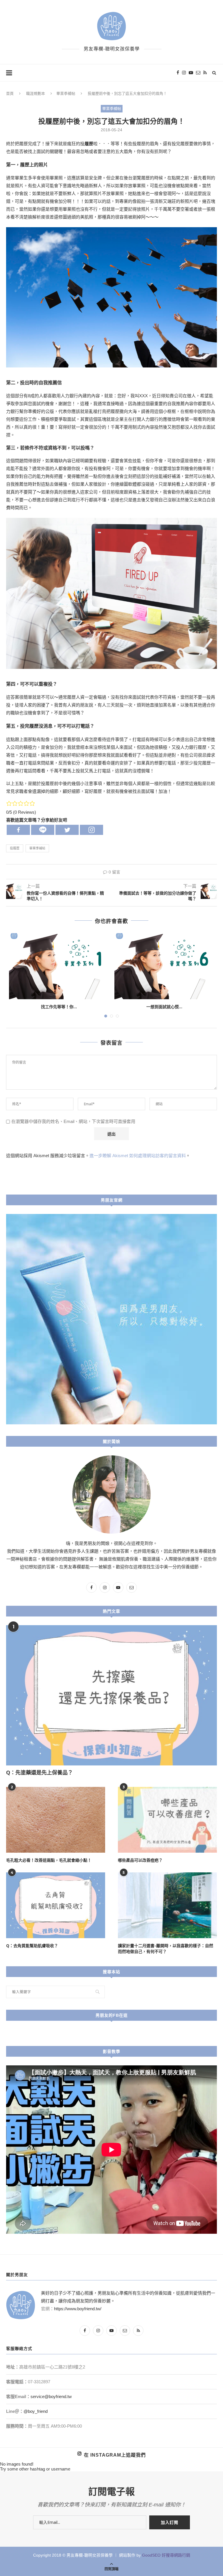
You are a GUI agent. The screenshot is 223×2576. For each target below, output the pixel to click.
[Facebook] (18, 830)
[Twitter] (67, 830)
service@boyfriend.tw (51, 2396)
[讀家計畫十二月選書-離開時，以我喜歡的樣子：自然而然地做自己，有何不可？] (167, 1905)
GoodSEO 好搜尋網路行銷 (166, 2555)
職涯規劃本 (36, 93)
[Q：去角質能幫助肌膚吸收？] (56, 1905)
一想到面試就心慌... (164, 1007)
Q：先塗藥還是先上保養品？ (39, 1772)
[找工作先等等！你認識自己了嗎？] (59, 966)
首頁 (10, 93)
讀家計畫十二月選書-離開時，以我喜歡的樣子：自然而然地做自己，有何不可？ (166, 1948)
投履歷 (15, 848)
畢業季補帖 (66, 93)
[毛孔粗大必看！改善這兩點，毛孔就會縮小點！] (56, 1820)
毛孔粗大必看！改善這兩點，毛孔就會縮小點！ (49, 1860)
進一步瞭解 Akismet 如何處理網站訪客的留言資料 (138, 1156)
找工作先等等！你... (59, 1007)
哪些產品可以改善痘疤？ (140, 1860)
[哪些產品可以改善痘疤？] (167, 1820)
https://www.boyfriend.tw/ (78, 2309)
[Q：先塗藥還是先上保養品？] (111, 1695)
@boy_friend (36, 2411)
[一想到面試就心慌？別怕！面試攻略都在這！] (164, 966)
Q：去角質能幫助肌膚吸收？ (32, 1946)
